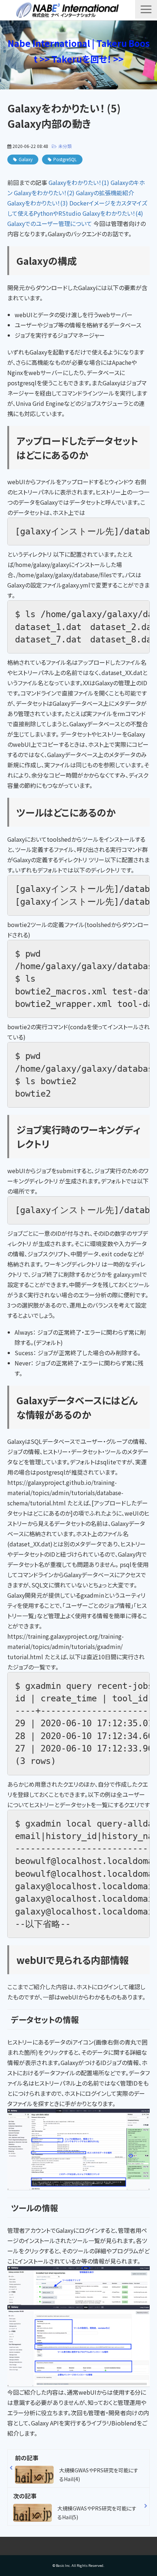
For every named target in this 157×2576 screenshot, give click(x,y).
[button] (146, 9)
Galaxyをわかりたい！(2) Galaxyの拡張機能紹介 (74, 193)
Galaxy (26, 159)
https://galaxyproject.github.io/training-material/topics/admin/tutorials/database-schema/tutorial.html (65, 1493)
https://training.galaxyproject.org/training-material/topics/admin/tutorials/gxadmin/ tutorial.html (66, 1646)
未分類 (65, 146)
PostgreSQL (65, 159)
